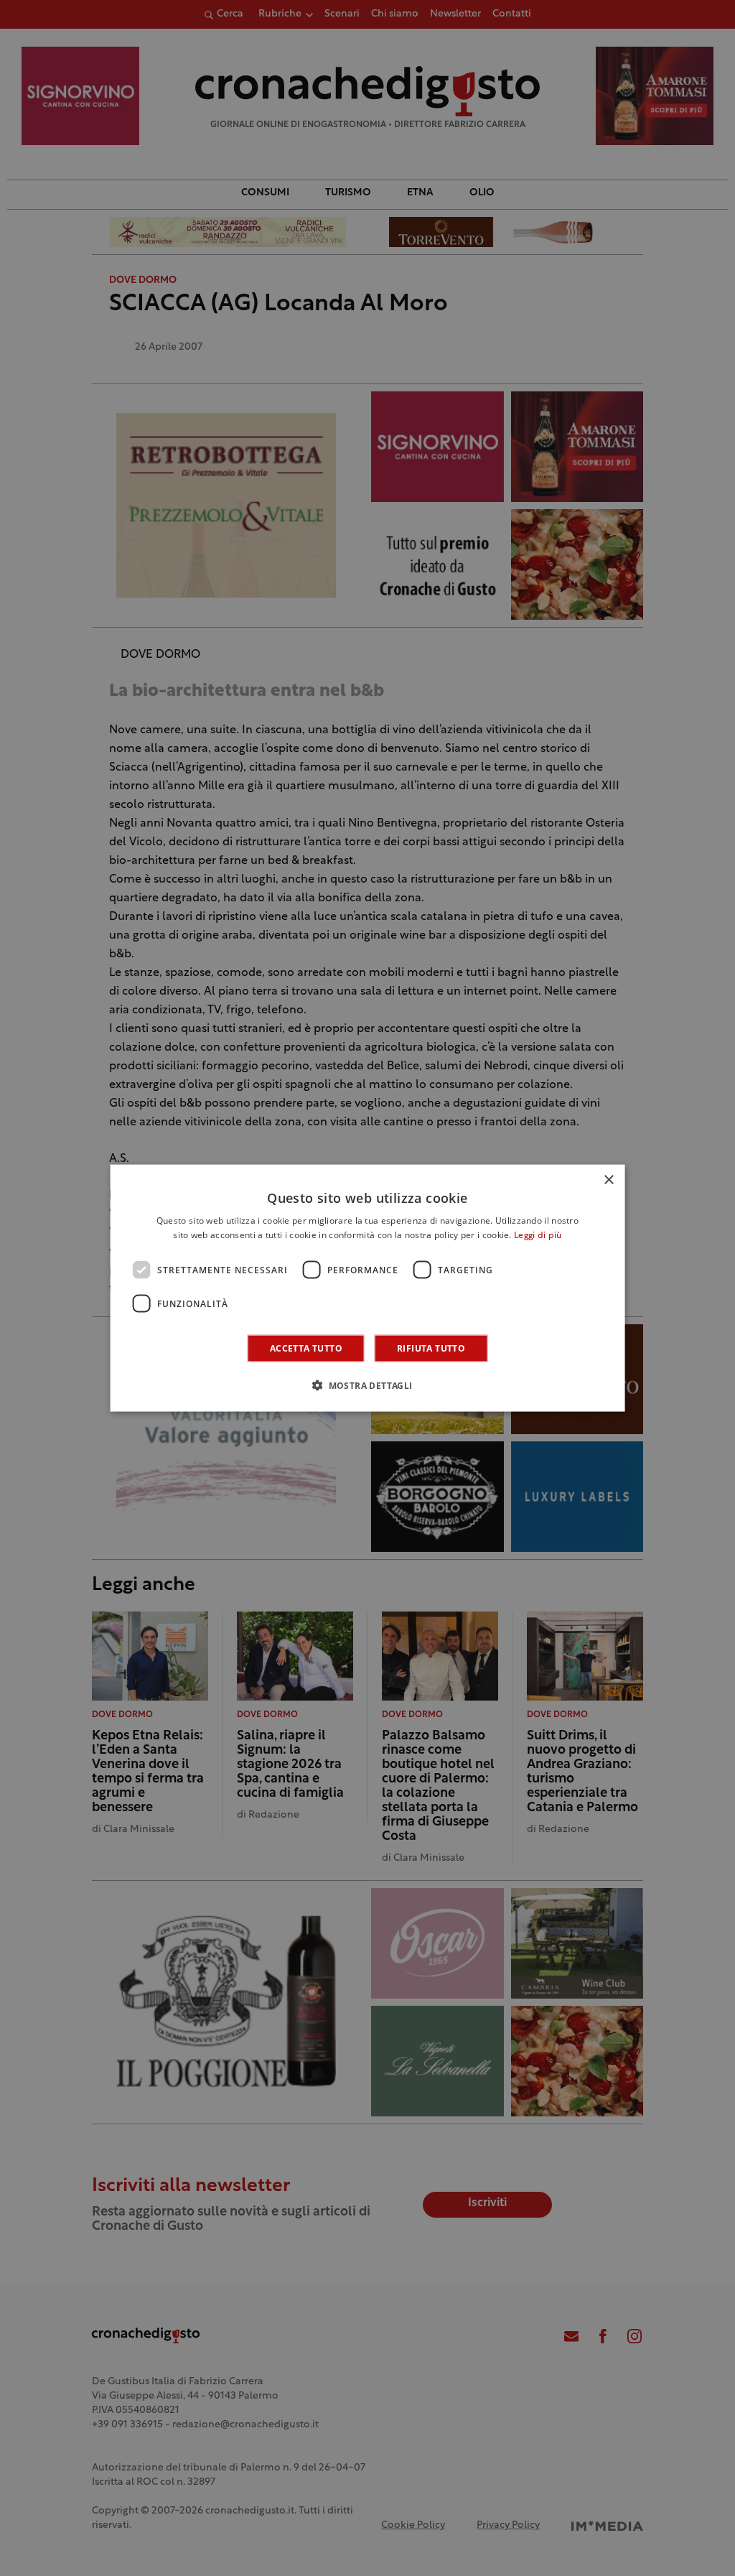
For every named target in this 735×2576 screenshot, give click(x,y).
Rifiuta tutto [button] (431, 1348)
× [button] (608, 1180)
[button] (367, 1385)
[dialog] (368, 1288)
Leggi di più (538, 1235)
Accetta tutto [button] (306, 1348)
